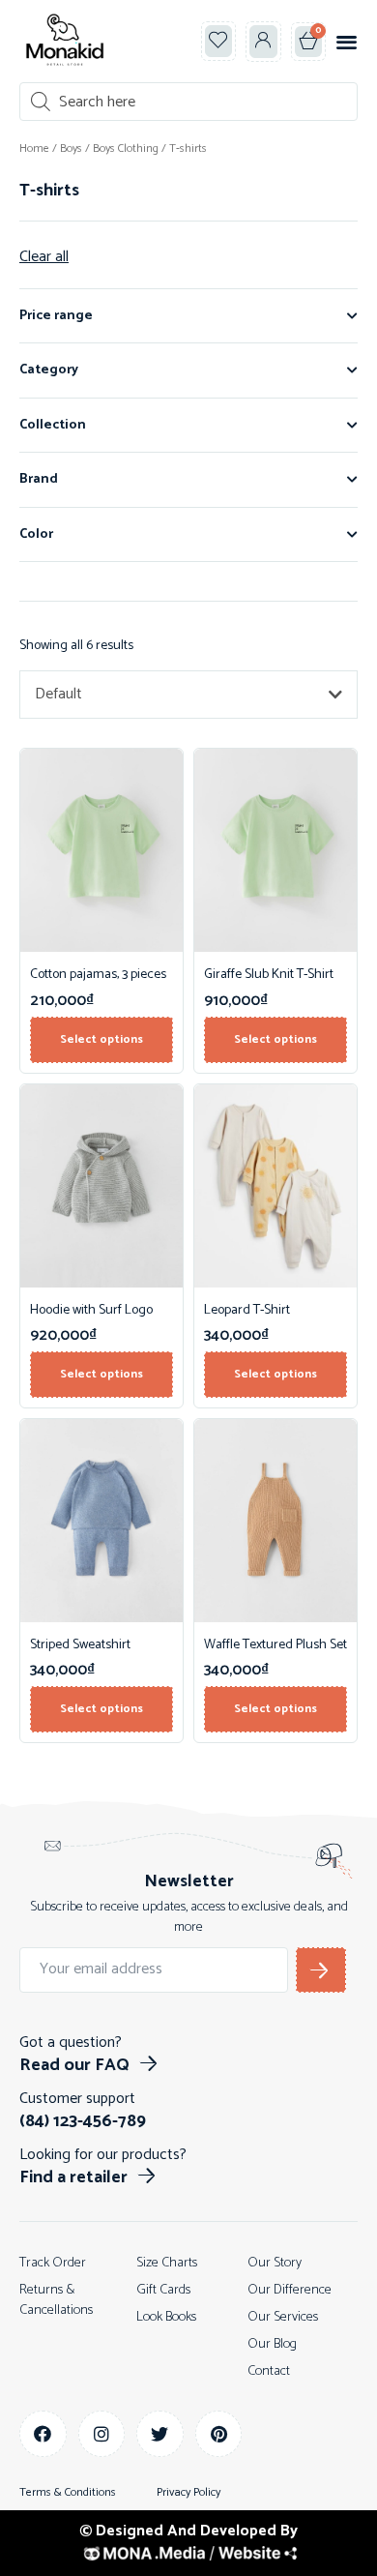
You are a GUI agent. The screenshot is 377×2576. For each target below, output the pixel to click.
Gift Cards (163, 2290)
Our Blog (272, 2344)
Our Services (283, 2317)
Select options (101, 1039)
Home (34, 148)
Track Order (53, 2263)
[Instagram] (102, 2434)
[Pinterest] (219, 2434)
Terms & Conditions (68, 2493)
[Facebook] (43, 2434)
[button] (347, 41)
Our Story (275, 2263)
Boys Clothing (126, 148)
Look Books (166, 2317)
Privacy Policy (188, 2493)
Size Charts (167, 2263)
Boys (71, 148)
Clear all (44, 257)
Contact (269, 2371)
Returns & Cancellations (56, 2300)
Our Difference (290, 2290)
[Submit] (321, 1970)
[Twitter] (160, 2434)
